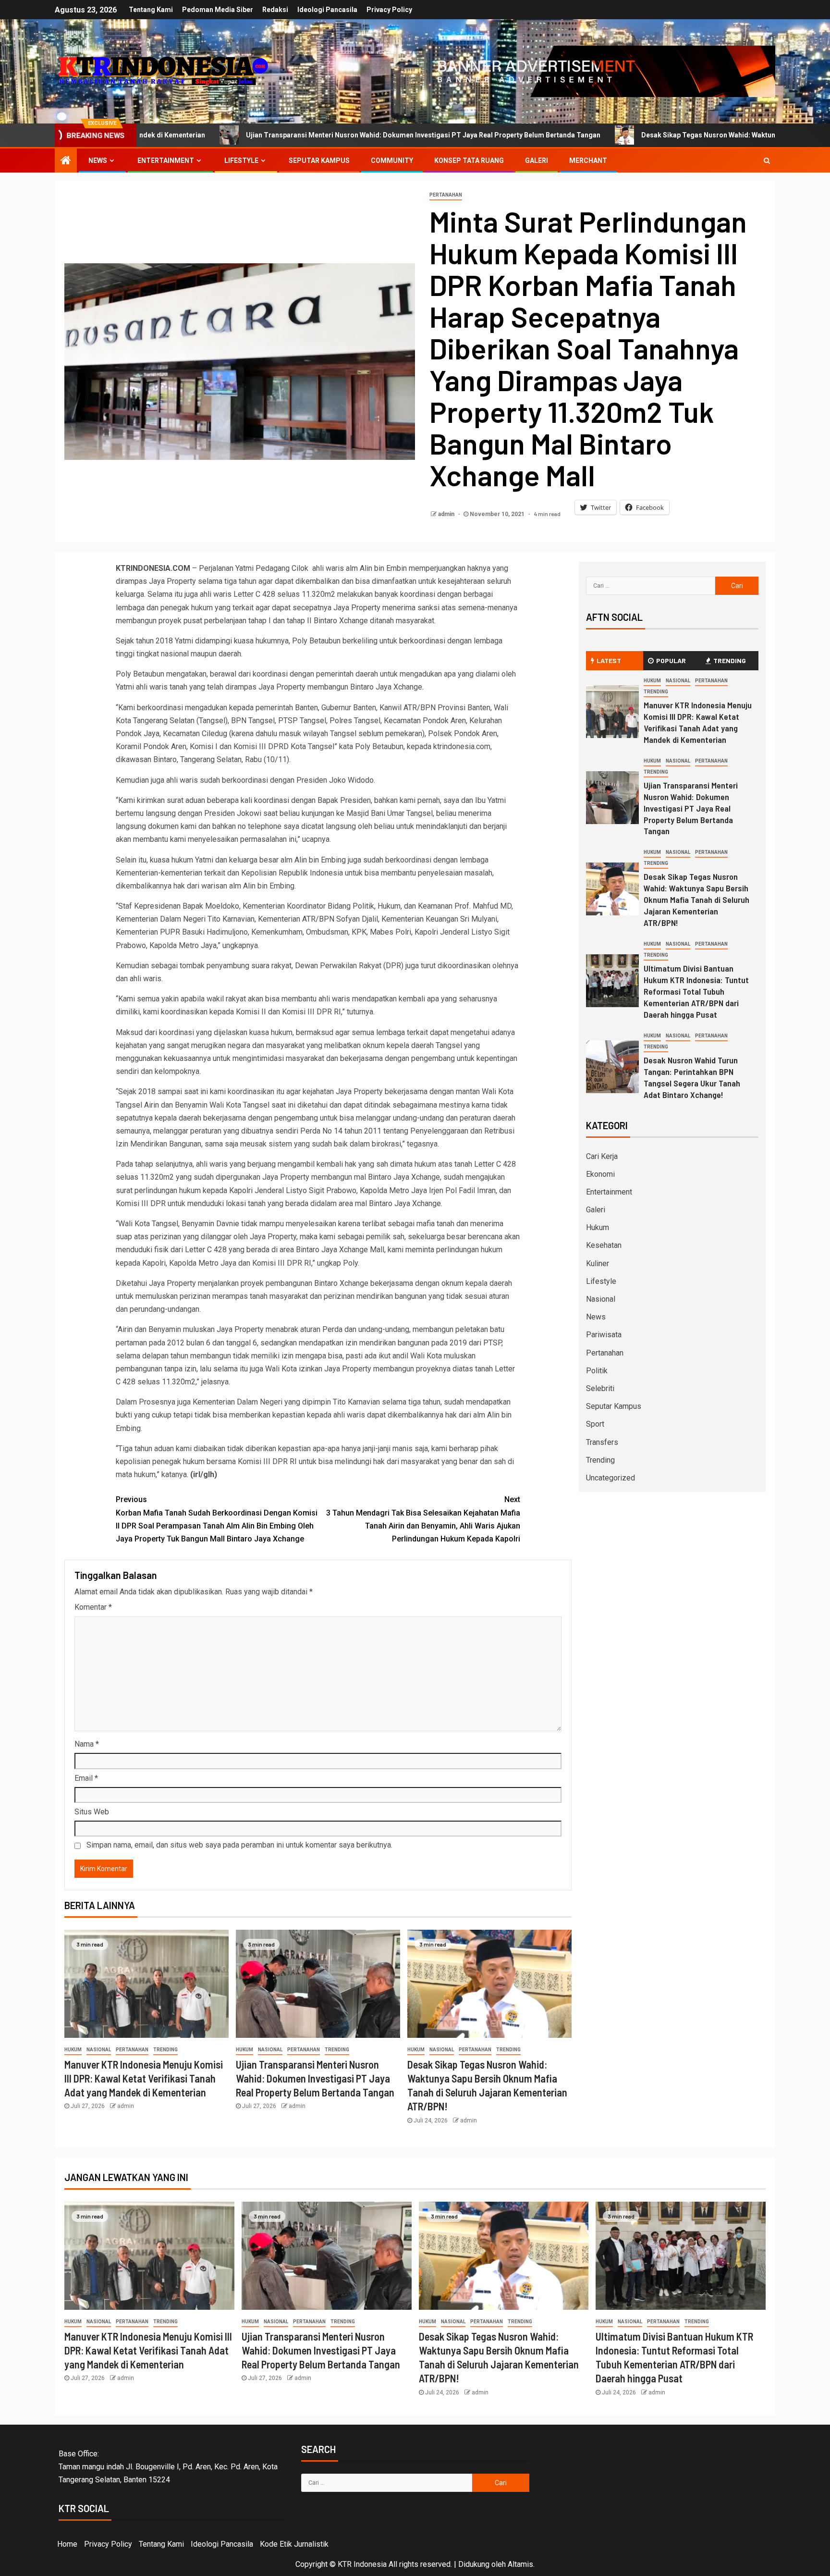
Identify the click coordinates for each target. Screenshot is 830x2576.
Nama (87, 1744)
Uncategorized (610, 1478)
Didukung (474, 2564)
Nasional (99, 2050)
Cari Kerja (602, 1156)
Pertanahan (446, 195)
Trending (165, 2050)
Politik (597, 1371)
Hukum (73, 2050)
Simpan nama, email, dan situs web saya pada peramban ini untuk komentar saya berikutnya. (239, 1845)
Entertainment (166, 160)
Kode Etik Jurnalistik (294, 2544)
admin (447, 514)
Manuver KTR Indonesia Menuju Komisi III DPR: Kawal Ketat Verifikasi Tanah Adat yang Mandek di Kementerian (144, 2078)
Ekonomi (600, 1174)
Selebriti (600, 1388)
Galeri (537, 160)
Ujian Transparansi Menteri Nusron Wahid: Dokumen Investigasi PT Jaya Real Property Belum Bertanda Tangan (272, 135)
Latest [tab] (609, 660)
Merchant (588, 160)
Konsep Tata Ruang (469, 160)
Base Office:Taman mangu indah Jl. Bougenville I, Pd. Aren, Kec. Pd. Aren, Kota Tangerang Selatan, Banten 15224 (168, 2467)
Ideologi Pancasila (327, 10)
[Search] (767, 160)
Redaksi (275, 10)
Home (67, 2544)
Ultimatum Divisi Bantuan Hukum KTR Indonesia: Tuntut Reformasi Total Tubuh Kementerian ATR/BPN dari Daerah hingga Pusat (696, 991)
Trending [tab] (730, 660)
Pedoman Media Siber (218, 10)
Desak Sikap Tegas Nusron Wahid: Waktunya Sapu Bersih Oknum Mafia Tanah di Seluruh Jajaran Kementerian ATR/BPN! (696, 900)
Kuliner (598, 1263)
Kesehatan (604, 1245)
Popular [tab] (671, 660)
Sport (595, 1424)
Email (86, 1778)
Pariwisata (604, 1335)
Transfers (602, 1442)
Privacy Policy (389, 10)
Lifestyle (241, 160)
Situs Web (92, 1812)
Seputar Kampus (319, 160)
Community (392, 160)
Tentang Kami (151, 10)
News (98, 160)
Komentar (93, 1607)
